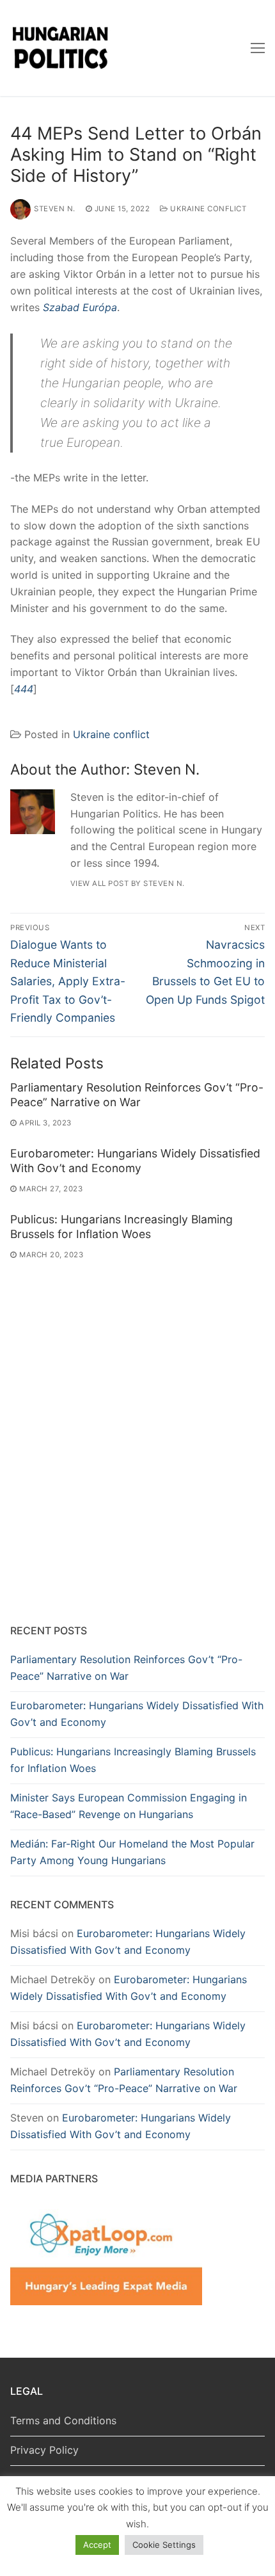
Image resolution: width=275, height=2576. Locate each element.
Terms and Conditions (63, 2420)
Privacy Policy (44, 2450)
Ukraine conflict (207, 209)
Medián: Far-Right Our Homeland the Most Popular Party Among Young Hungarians (132, 1852)
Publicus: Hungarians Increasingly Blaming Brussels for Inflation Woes (122, 1227)
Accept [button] (97, 2545)
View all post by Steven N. (128, 883)
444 (24, 689)
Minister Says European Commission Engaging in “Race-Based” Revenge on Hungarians (129, 1806)
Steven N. (55, 209)
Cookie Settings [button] (164, 2545)
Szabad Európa (80, 307)
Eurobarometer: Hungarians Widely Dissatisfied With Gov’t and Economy (135, 1161)
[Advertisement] (137, 1465)
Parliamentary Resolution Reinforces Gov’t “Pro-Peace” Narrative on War (137, 1095)
